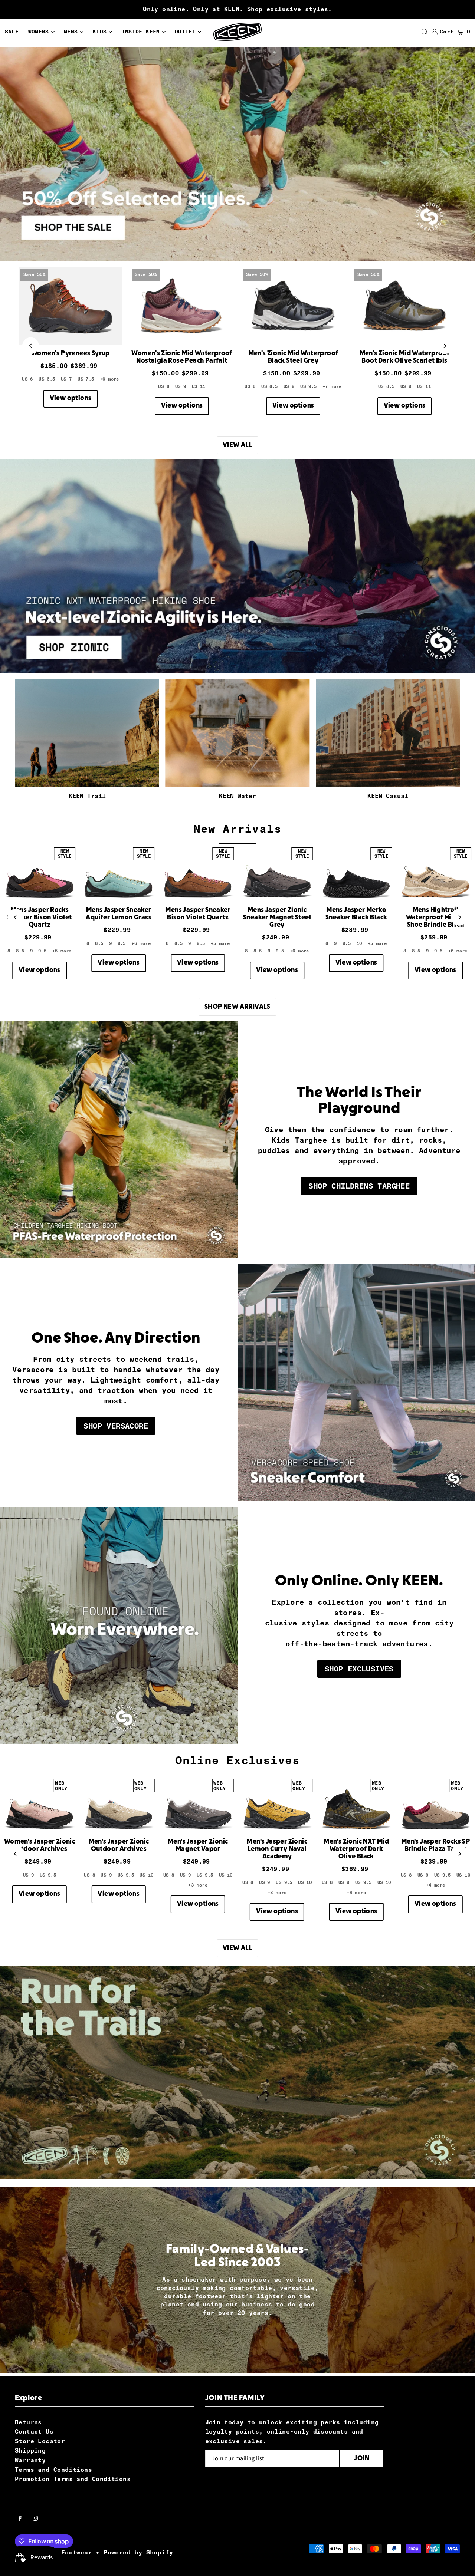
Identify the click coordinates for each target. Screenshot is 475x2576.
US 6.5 (47, 379)
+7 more (332, 386)
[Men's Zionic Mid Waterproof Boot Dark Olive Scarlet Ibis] (404, 306)
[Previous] (31, 346)
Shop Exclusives (359, 1669)
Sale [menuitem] (12, 32)
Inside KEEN (141, 32)
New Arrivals (237, 829)
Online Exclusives (237, 1760)
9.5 (42, 951)
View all (237, 445)
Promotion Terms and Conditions (73, 2479)
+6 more (109, 379)
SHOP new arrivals (237, 1007)
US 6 (27, 379)
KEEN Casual (388, 796)
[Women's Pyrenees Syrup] (71, 306)
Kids (100, 32)
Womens (39, 32)
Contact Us (34, 2432)
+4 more (356, 1893)
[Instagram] (35, 2519)
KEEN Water (237, 796)
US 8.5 (269, 386)
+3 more (198, 1885)
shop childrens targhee (359, 1186)
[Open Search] (425, 32)
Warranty (30, 2460)
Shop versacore (116, 1426)
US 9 (181, 386)
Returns (28, 2422)
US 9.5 (308, 386)
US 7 (66, 379)
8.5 (20, 951)
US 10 (146, 1875)
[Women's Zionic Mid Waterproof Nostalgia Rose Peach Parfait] (182, 306)
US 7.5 (86, 379)
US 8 (164, 386)
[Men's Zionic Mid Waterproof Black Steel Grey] (293, 306)
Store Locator (40, 2441)
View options (71, 398)
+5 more (62, 951)
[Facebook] (20, 2519)
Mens (71, 32)
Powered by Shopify (138, 2552)
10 (359, 943)
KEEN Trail (87, 796)
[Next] (444, 346)
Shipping (30, 2450)
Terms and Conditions (53, 2470)
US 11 (199, 386)
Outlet (185, 32)
